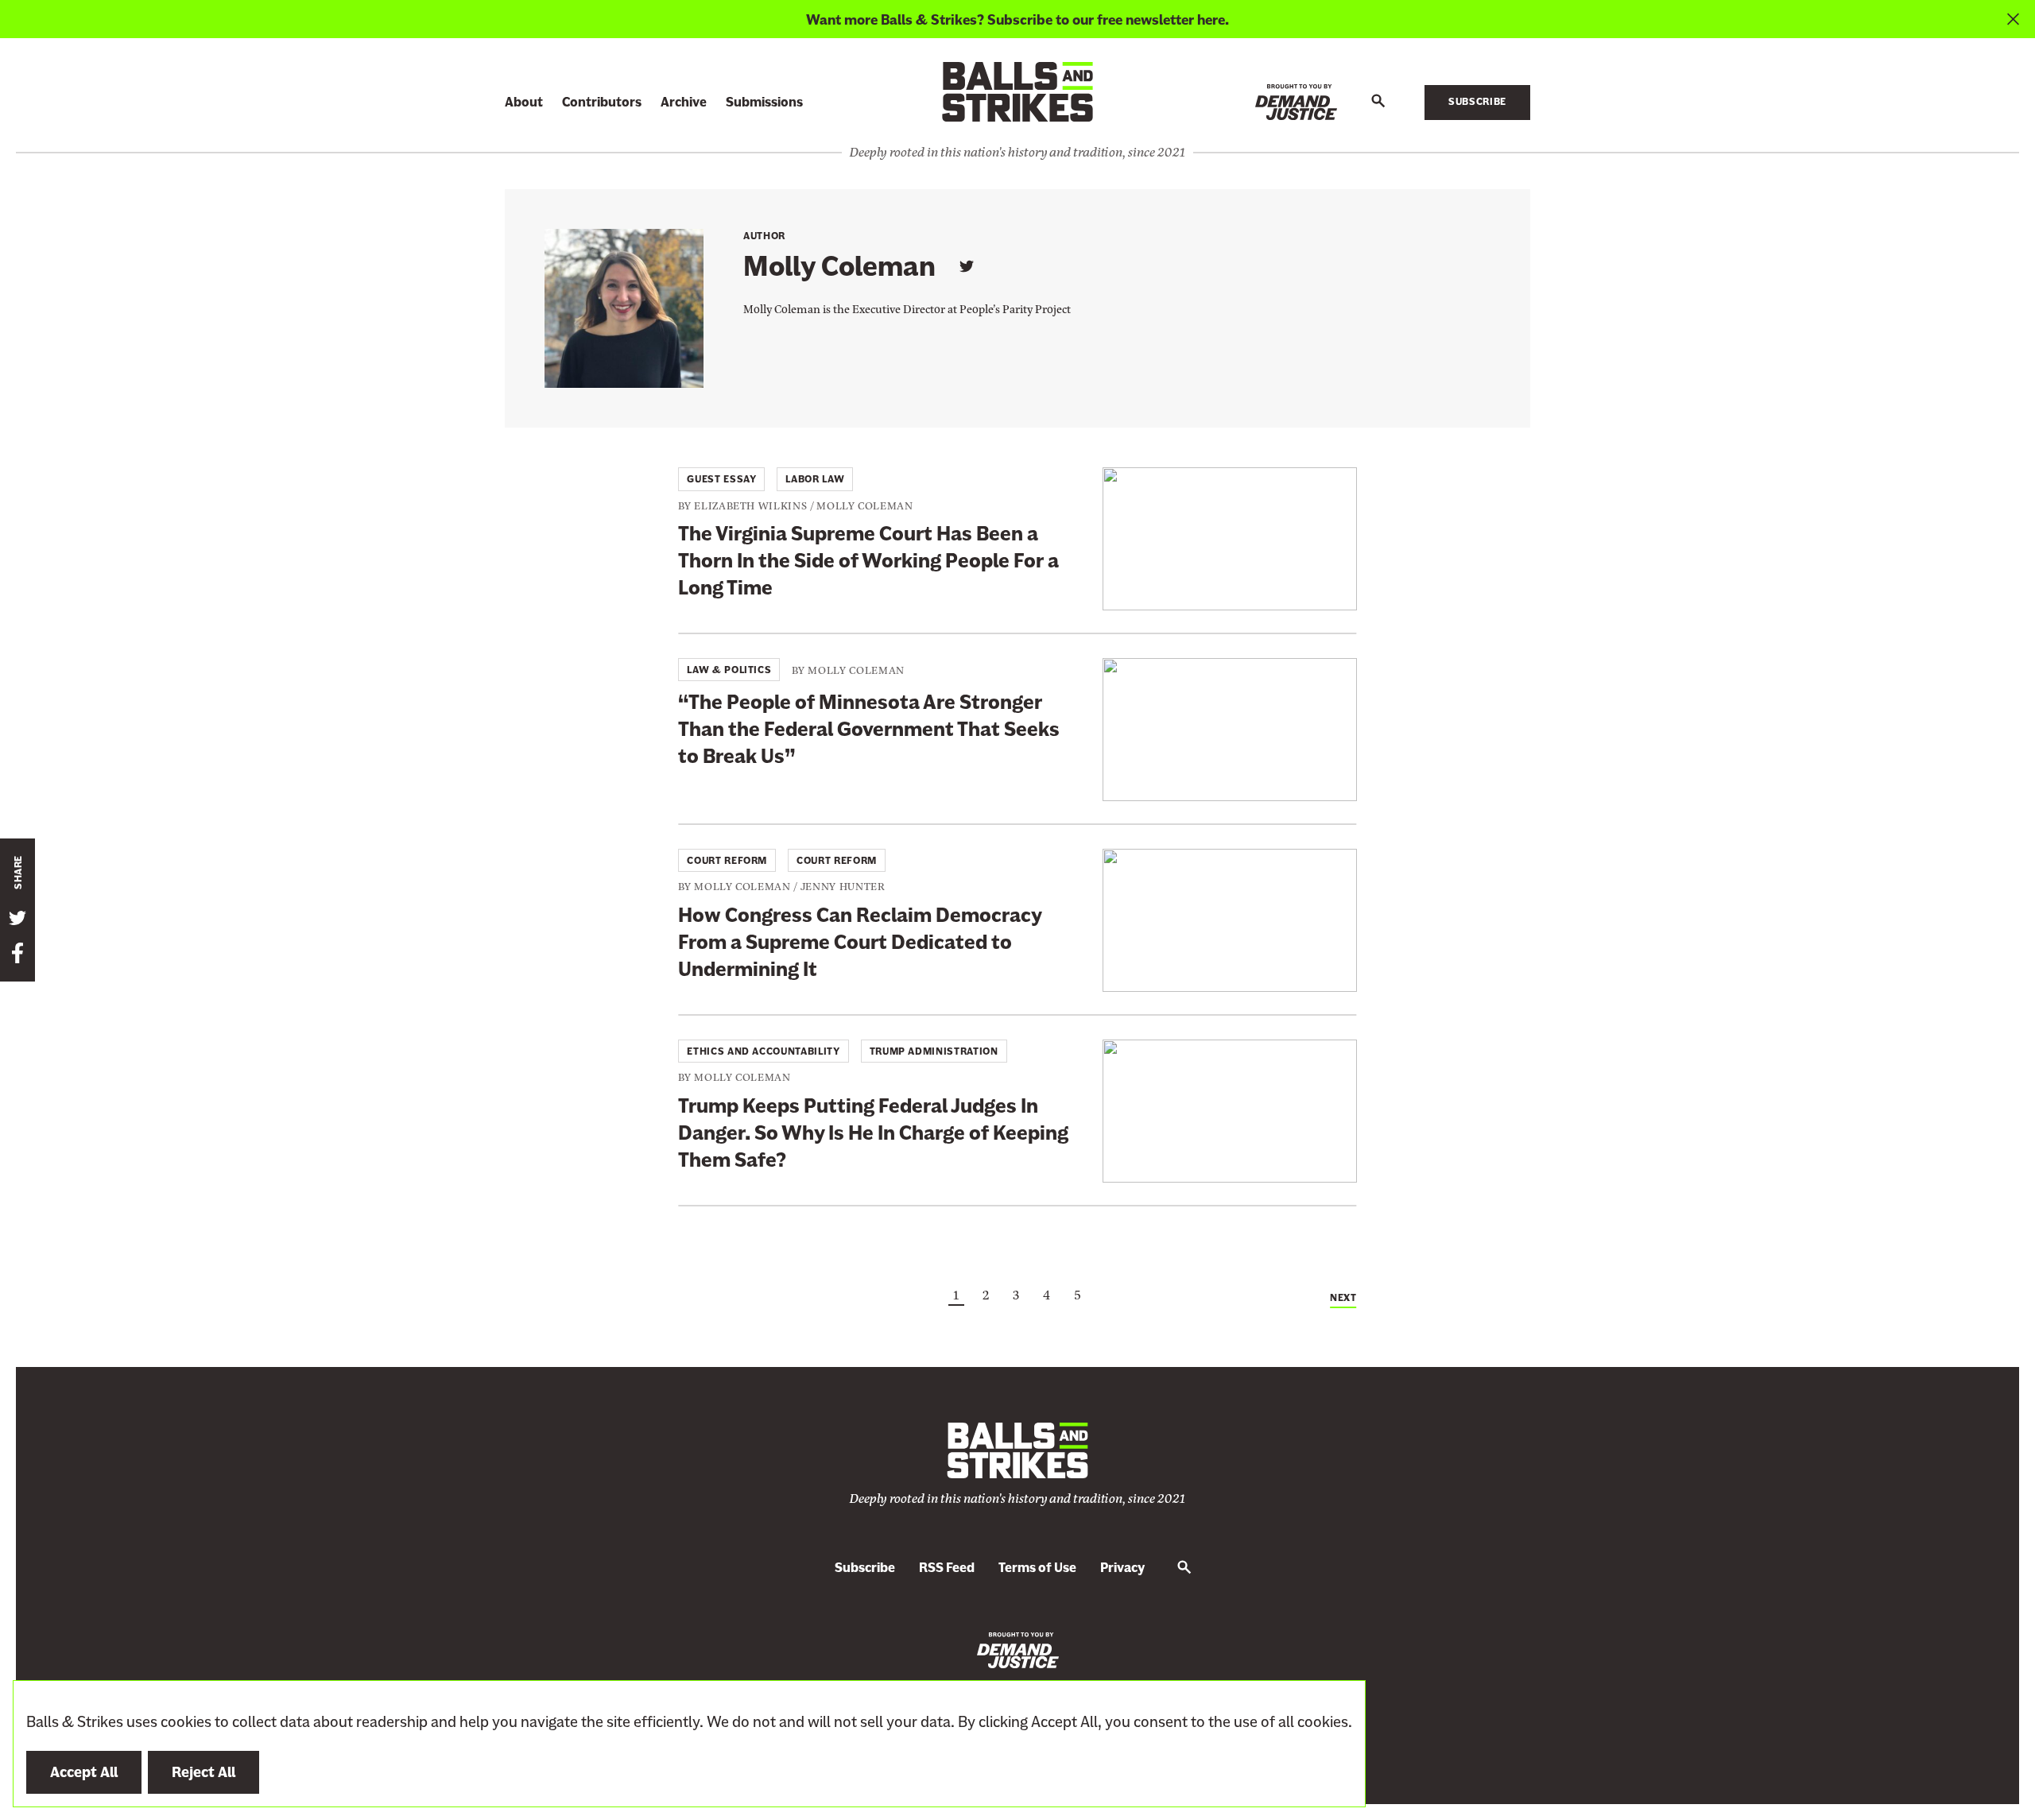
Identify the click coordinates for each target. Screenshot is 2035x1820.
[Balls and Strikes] (1017, 91)
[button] (1378, 102)
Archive (684, 102)
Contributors (602, 102)
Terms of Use (1037, 1568)
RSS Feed (947, 1568)
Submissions (764, 102)
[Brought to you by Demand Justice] (1296, 102)
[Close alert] (2013, 19)
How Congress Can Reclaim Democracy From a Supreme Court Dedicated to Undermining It (860, 942)
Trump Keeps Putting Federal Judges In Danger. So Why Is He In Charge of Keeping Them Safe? (873, 1133)
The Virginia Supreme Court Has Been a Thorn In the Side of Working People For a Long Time (868, 561)
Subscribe (1477, 102)
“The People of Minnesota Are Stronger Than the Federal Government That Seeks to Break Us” (869, 729)
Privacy (1122, 1568)
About (524, 102)
